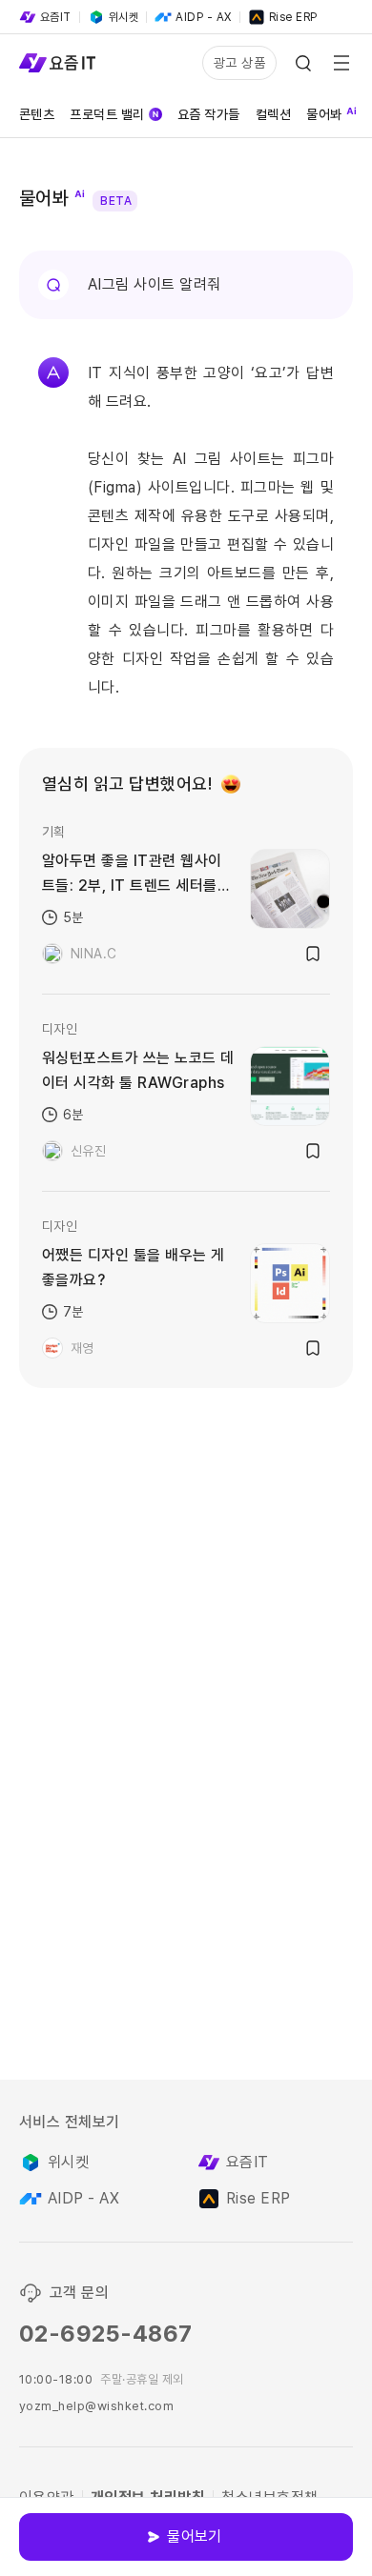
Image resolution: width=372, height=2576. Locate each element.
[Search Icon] (303, 63)
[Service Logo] (57, 63)
